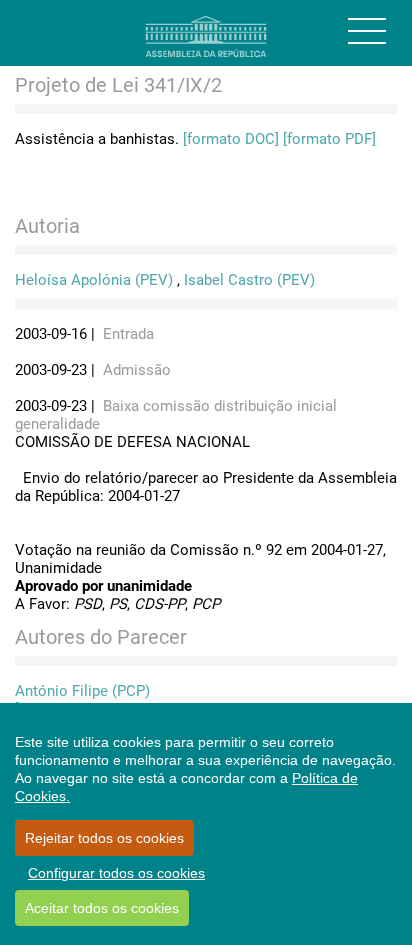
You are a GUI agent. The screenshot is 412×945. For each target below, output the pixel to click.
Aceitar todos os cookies (102, 908)
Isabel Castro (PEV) (249, 280)
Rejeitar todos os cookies (104, 838)
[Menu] (367, 31)
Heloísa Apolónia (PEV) (94, 280)
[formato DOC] (231, 139)
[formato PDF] (329, 139)
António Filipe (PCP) (82, 691)
